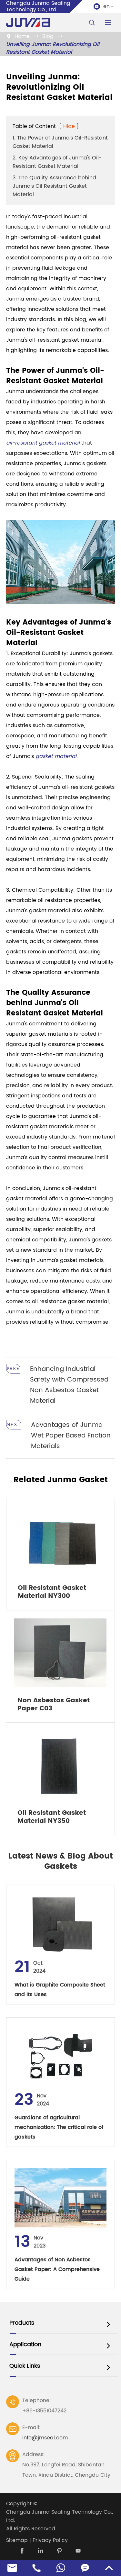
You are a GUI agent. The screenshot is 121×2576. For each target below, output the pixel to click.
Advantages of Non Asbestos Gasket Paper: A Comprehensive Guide (57, 2269)
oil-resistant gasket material (43, 443)
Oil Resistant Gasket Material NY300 (52, 1592)
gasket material (56, 756)
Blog (48, 36)
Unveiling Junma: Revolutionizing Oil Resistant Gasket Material (53, 48)
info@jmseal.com (45, 2438)
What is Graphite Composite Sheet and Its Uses (60, 1990)
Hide (69, 126)
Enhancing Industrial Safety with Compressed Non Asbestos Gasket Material (69, 1385)
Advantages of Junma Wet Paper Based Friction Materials (71, 1436)
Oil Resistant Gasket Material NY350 (52, 1817)
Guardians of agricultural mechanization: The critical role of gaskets (59, 2127)
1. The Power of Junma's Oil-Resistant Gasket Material (60, 142)
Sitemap (17, 2540)
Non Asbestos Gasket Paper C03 (54, 1705)
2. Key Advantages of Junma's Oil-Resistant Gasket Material (57, 162)
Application (25, 2344)
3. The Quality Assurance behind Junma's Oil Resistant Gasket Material (54, 186)
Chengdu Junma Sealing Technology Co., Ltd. (60, 2516)
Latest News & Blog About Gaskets (61, 1861)
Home (22, 36)
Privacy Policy (50, 2540)
